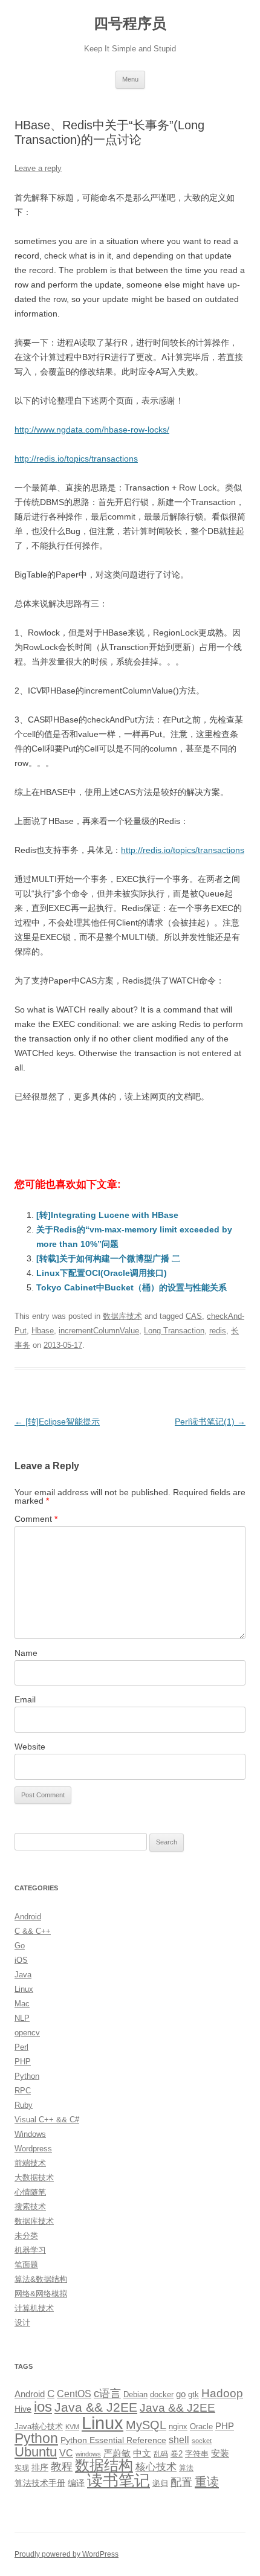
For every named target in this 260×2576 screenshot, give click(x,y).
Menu (130, 79)
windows (88, 2454)
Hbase (43, 1331)
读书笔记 (119, 2481)
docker (162, 2394)
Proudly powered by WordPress (67, 2554)
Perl (21, 2047)
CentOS (74, 2394)
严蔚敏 (117, 2453)
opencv (27, 2033)
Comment (36, 1519)
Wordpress (33, 2149)
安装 (220, 2453)
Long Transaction (174, 1331)
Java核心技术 (39, 2426)
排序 (40, 2467)
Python (27, 2076)
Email (25, 1699)
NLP (22, 2018)
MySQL (146, 2425)
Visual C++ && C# (47, 2120)
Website (30, 1747)
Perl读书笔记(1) (210, 1422)
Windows (30, 2134)
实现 (22, 2468)
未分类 (26, 2236)
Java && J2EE (96, 2407)
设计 (22, 2323)
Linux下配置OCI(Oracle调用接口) (102, 1273)
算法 (186, 2468)
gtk (193, 2394)
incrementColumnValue (99, 1331)
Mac (22, 2004)
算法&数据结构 (41, 2279)
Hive (23, 2409)
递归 (160, 2483)
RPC (23, 2091)
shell (179, 2439)
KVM (72, 2427)
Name (26, 1653)
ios (43, 2407)
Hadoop (222, 2393)
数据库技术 (122, 1316)
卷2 (177, 2454)
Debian (135, 2394)
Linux (24, 1989)
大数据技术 (34, 2178)
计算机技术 (34, 2308)
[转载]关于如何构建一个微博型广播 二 (108, 1258)
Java (23, 1975)
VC (66, 2453)
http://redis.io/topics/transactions (76, 459)
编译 (76, 2483)
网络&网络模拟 (41, 2294)
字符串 (197, 2454)
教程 (62, 2467)
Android (28, 1917)
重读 (207, 2482)
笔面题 (26, 2265)
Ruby (24, 2105)
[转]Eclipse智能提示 (57, 1422)
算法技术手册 (40, 2483)
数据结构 (104, 2465)
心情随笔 (30, 2192)
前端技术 (30, 2163)
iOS (21, 1960)
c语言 (107, 2394)
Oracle (201, 2426)
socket (202, 2441)
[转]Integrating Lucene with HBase (107, 1215)
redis (218, 1331)
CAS (194, 1316)
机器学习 (30, 2250)
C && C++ (33, 1931)
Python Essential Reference (113, 2440)
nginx (178, 2426)
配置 (181, 2482)
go (181, 2394)
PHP (23, 2062)
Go (20, 1946)
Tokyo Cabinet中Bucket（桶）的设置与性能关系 (132, 1287)
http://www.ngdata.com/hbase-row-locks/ (92, 430)
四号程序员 (130, 23)
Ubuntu (36, 2452)
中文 (142, 2453)
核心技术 (156, 2467)
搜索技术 (30, 2207)
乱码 (161, 2454)
